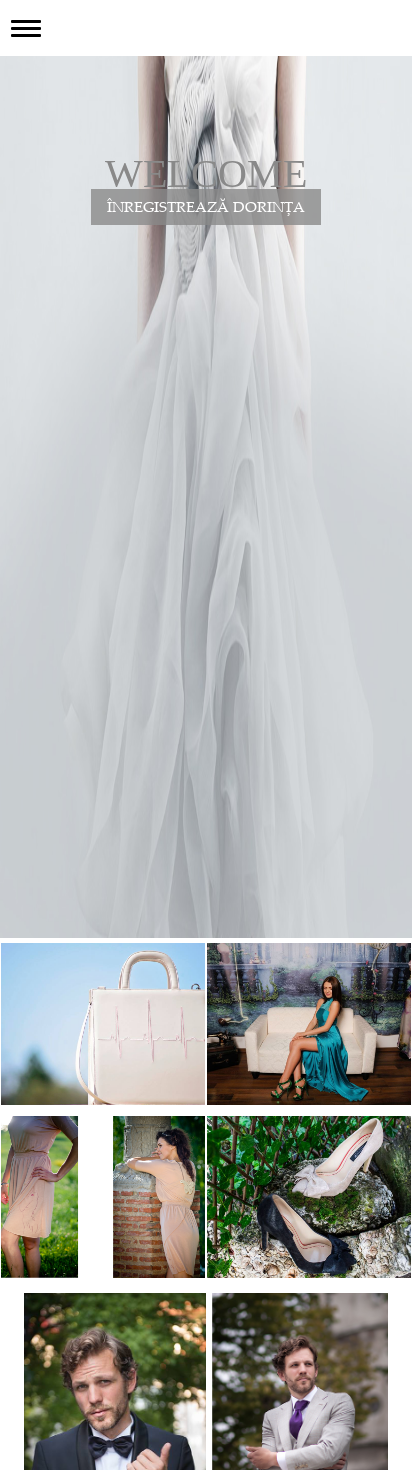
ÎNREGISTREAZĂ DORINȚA (206, 208)
